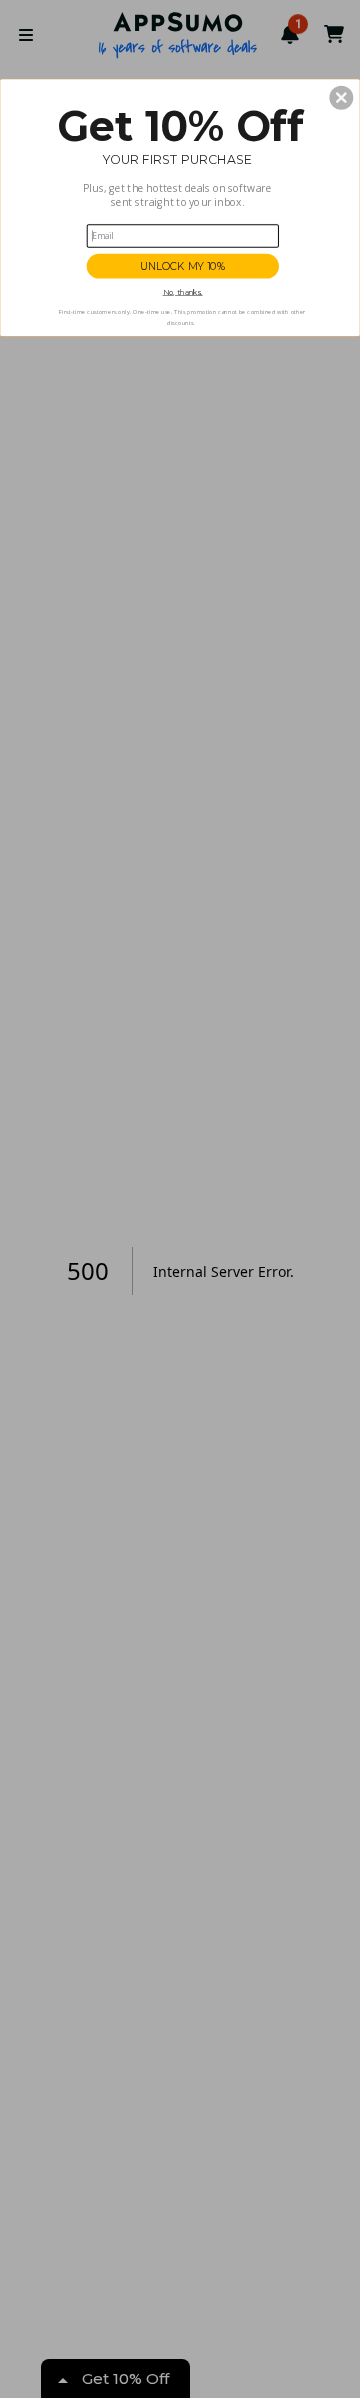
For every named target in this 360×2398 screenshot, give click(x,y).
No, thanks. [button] (183, 292)
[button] (341, 98)
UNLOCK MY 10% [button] (183, 266)
